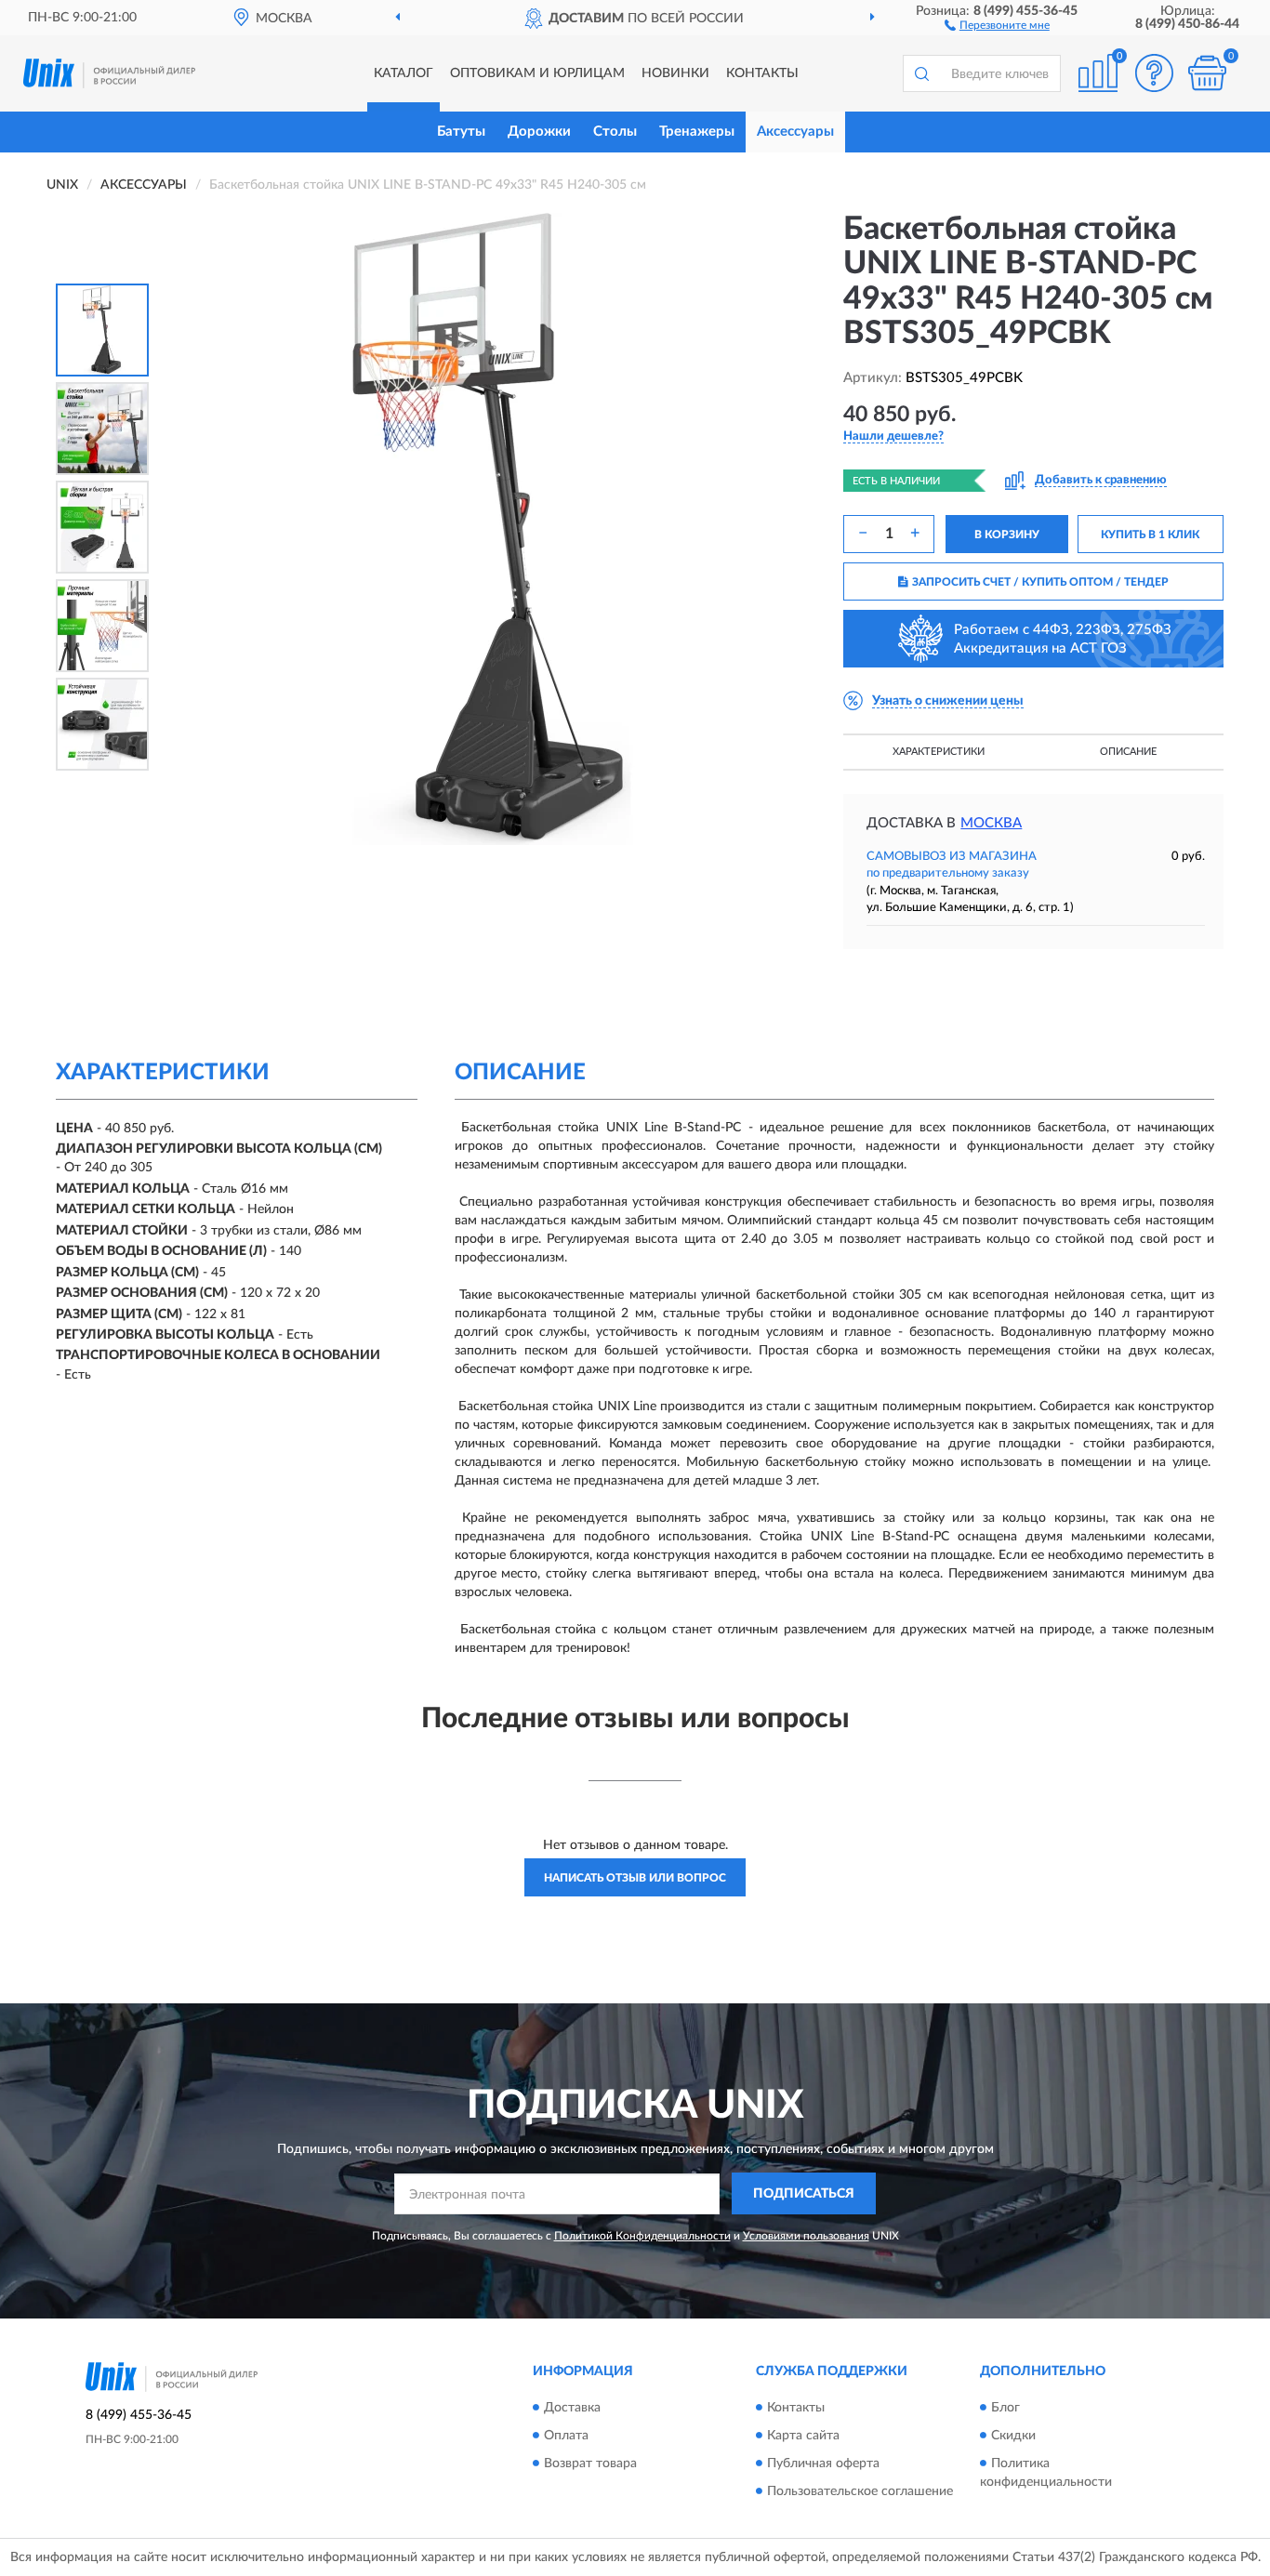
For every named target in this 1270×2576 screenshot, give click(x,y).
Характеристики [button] (939, 752)
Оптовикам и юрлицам (537, 73)
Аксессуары (795, 132)
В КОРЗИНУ (1007, 535)
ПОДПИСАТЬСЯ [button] (804, 2194)
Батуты (461, 132)
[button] (997, 24)
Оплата (566, 2436)
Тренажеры (697, 132)
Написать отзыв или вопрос (635, 1878)
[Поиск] (921, 73)
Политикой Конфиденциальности (642, 2236)
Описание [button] (1128, 752)
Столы (615, 132)
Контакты (762, 73)
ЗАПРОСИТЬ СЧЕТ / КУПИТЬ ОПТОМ (1040, 582)
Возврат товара (590, 2464)
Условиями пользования (806, 2236)
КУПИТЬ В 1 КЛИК (1150, 535)
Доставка (572, 2408)
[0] (1207, 73)
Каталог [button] (403, 73)
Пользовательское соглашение (860, 2491)
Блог (1005, 2408)
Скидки (1013, 2436)
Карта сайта (803, 2436)
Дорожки (539, 132)
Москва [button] (991, 823)
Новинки (675, 73)
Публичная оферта (823, 2464)
